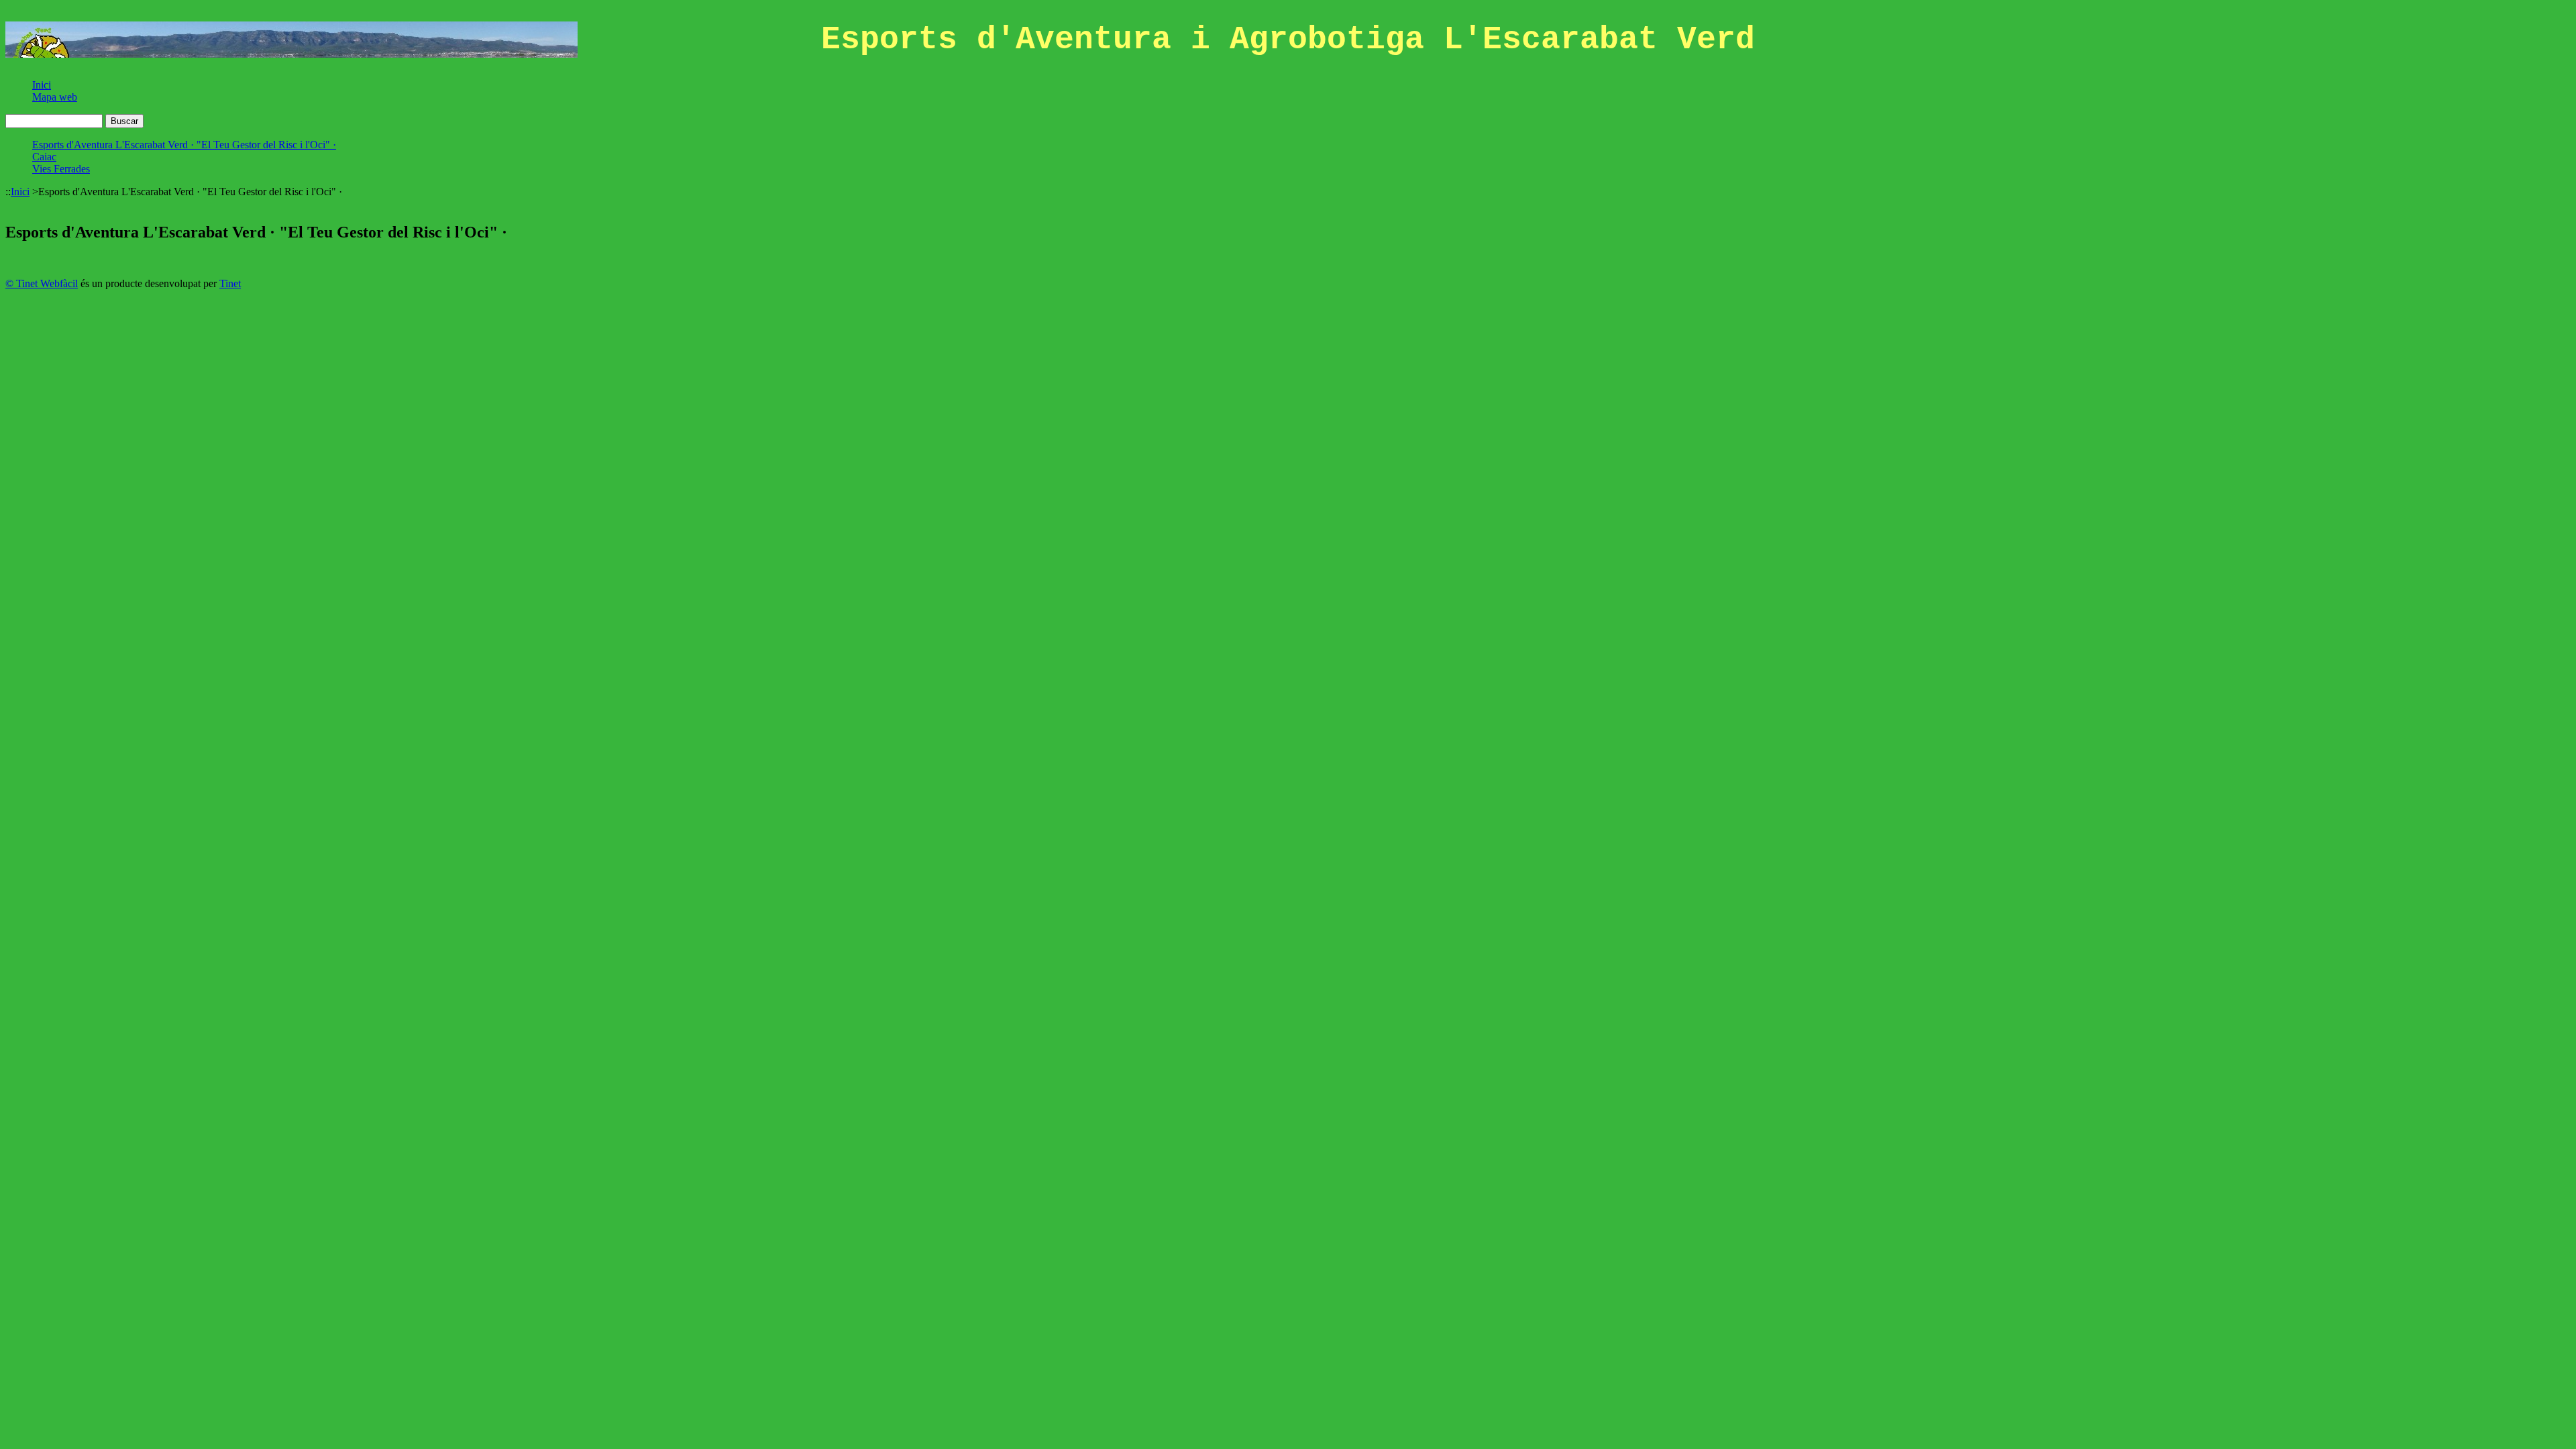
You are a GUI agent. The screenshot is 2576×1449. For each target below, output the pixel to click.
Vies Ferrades (61, 169)
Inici (42, 85)
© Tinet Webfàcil (42, 283)
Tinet (230, 283)
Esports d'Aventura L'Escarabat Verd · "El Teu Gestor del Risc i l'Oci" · (184, 145)
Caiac (44, 157)
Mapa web (55, 97)
